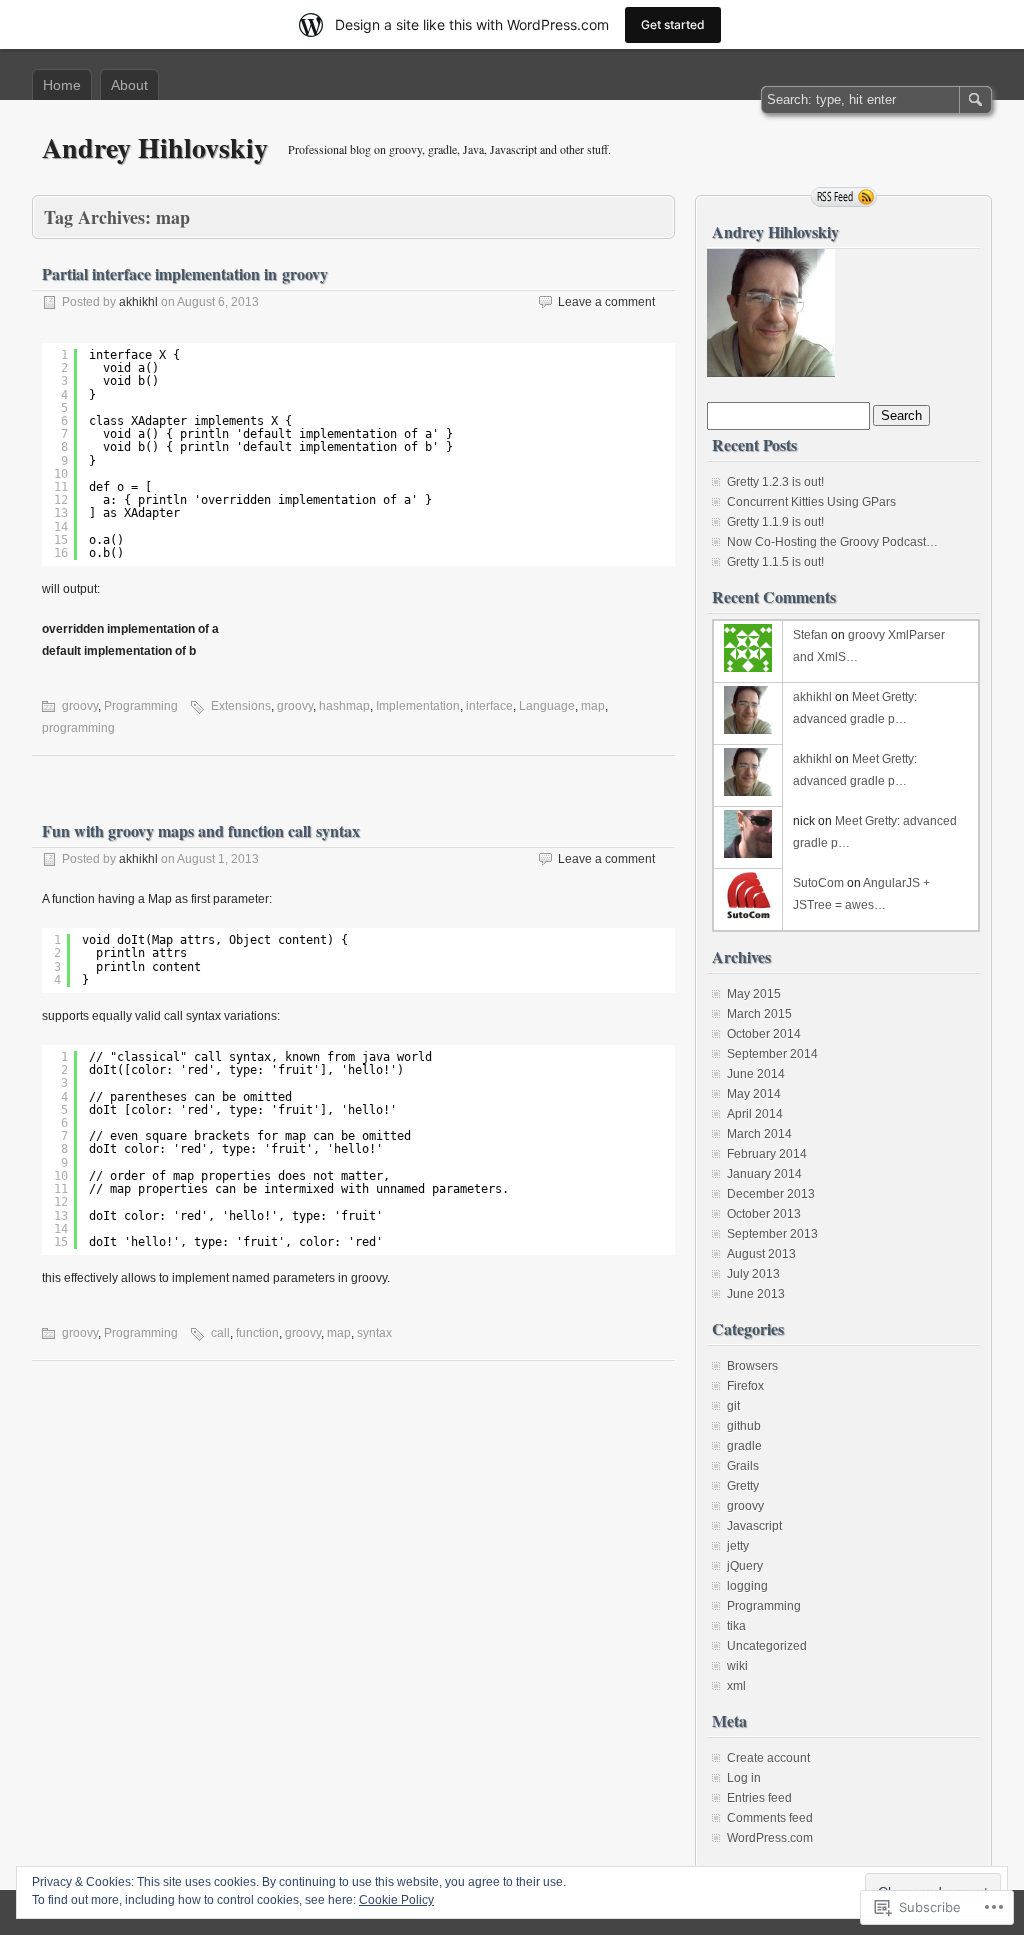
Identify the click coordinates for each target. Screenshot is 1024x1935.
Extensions (241, 706)
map (593, 706)
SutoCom (818, 883)
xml (736, 1686)
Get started (673, 24)
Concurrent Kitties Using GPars (811, 502)
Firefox (745, 1386)
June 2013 (756, 1294)
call (220, 1333)
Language (547, 706)
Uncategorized (767, 1646)
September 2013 (772, 1234)
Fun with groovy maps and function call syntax (201, 830)
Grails (743, 1466)
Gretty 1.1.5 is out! (775, 562)
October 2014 (764, 1034)
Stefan (810, 635)
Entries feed (759, 1798)
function (257, 1333)
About (129, 85)
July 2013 (753, 1274)
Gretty (743, 1486)
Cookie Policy (396, 1900)
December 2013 (771, 1194)
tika (736, 1626)
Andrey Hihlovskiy (155, 147)
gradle (744, 1446)
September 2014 (772, 1054)
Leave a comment (606, 302)
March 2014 (759, 1134)
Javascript (754, 1526)
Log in (744, 1778)
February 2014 (767, 1154)
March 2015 (759, 1014)
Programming (141, 706)
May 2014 (754, 1094)
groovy (80, 706)
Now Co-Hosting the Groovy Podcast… (832, 542)
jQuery (745, 1566)
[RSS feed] (844, 197)
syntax (374, 1333)
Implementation (418, 706)
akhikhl (138, 302)
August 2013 (761, 1254)
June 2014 (756, 1074)
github (744, 1426)
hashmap (344, 706)
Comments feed (770, 1818)
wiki (737, 1666)
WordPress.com (770, 1838)
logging (747, 1586)
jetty (738, 1546)
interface (489, 706)
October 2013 (764, 1214)
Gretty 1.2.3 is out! (775, 482)
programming (78, 728)
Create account (768, 1758)
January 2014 (764, 1174)
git (733, 1406)
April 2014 (755, 1114)
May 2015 (754, 994)
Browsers (752, 1366)
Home (62, 85)
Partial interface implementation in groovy (185, 273)
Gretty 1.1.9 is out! (775, 522)
